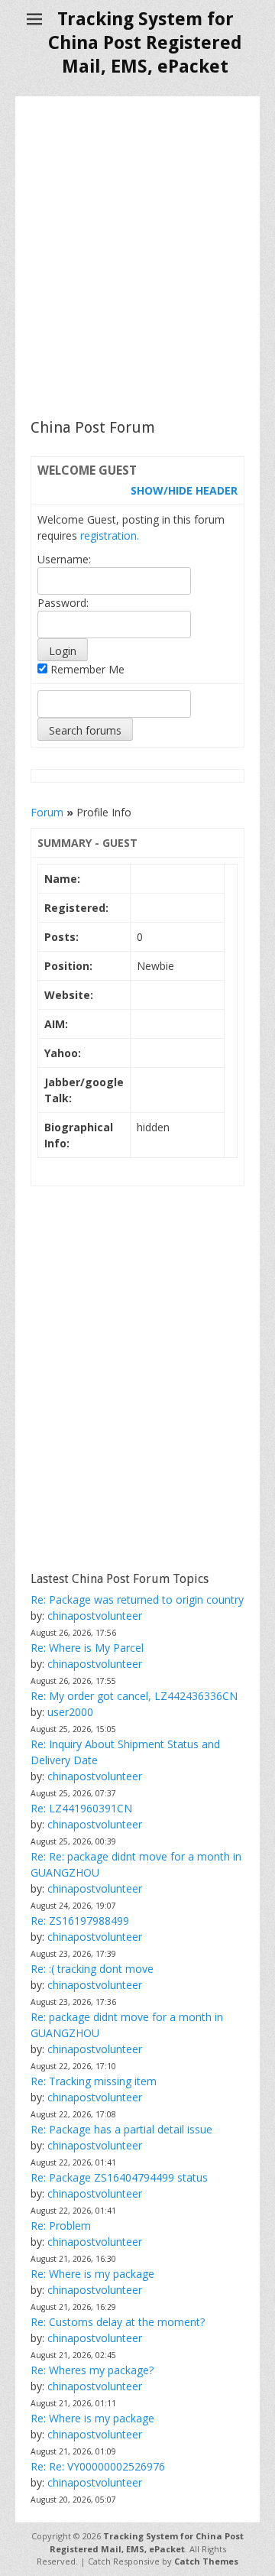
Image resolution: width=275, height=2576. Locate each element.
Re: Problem (61, 2226)
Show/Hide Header (184, 490)
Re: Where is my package (92, 2274)
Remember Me (86, 669)
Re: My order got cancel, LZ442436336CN (134, 1696)
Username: (64, 559)
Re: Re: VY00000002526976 (98, 2466)
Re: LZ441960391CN (81, 1808)
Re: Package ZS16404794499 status (119, 2177)
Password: (63, 603)
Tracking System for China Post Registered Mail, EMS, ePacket (145, 43)
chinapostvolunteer (95, 1616)
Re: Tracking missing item (94, 2081)
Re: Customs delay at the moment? (118, 2322)
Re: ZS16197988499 (80, 1921)
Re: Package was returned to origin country (137, 1599)
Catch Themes (206, 2561)
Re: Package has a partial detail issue (121, 2129)
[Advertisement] (137, 257)
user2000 (70, 1712)
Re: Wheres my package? (92, 2370)
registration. (110, 535)
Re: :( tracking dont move (92, 1969)
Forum (47, 812)
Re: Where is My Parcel (87, 1648)
